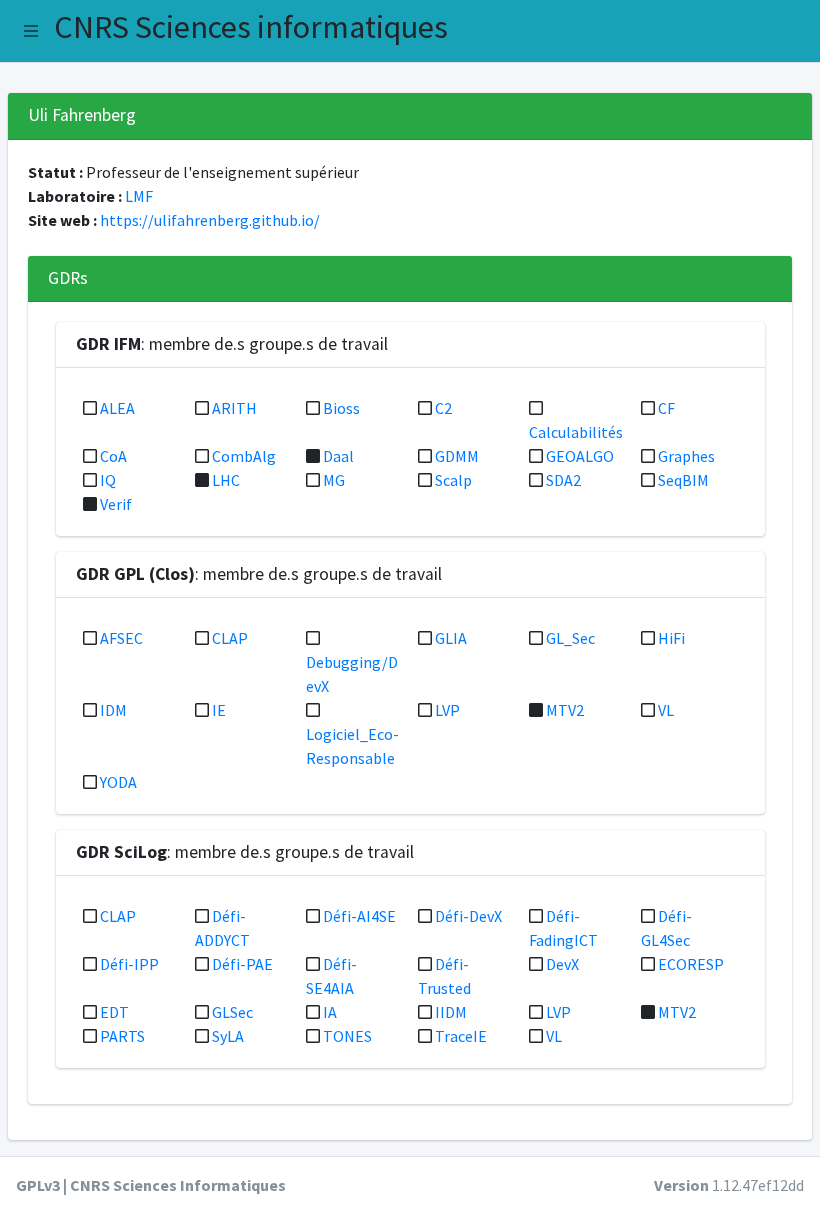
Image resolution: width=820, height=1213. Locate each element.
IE (219, 710)
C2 (443, 408)
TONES (347, 1036)
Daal (338, 456)
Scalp (453, 480)
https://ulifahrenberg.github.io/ (210, 220)
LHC (226, 480)
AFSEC (121, 638)
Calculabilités (576, 432)
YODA (118, 782)
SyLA (228, 1036)
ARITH (234, 408)
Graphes (686, 456)
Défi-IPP (129, 964)
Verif (116, 504)
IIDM (451, 1012)
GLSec (232, 1012)
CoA (113, 456)
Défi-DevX (468, 916)
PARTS (122, 1036)
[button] (31, 31)
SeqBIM (683, 480)
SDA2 (563, 480)
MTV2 (565, 710)
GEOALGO (580, 456)
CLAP (230, 638)
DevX (562, 964)
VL (666, 710)
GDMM (457, 456)
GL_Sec (570, 638)
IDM (113, 710)
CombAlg (244, 456)
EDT (114, 1012)
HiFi (671, 638)
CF (666, 408)
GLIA (451, 638)
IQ (108, 480)
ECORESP (691, 964)
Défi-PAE (242, 964)
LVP (447, 710)
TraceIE (461, 1036)
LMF (139, 196)
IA (330, 1012)
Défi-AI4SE (359, 916)
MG (334, 480)
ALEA (117, 408)
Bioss (341, 408)
